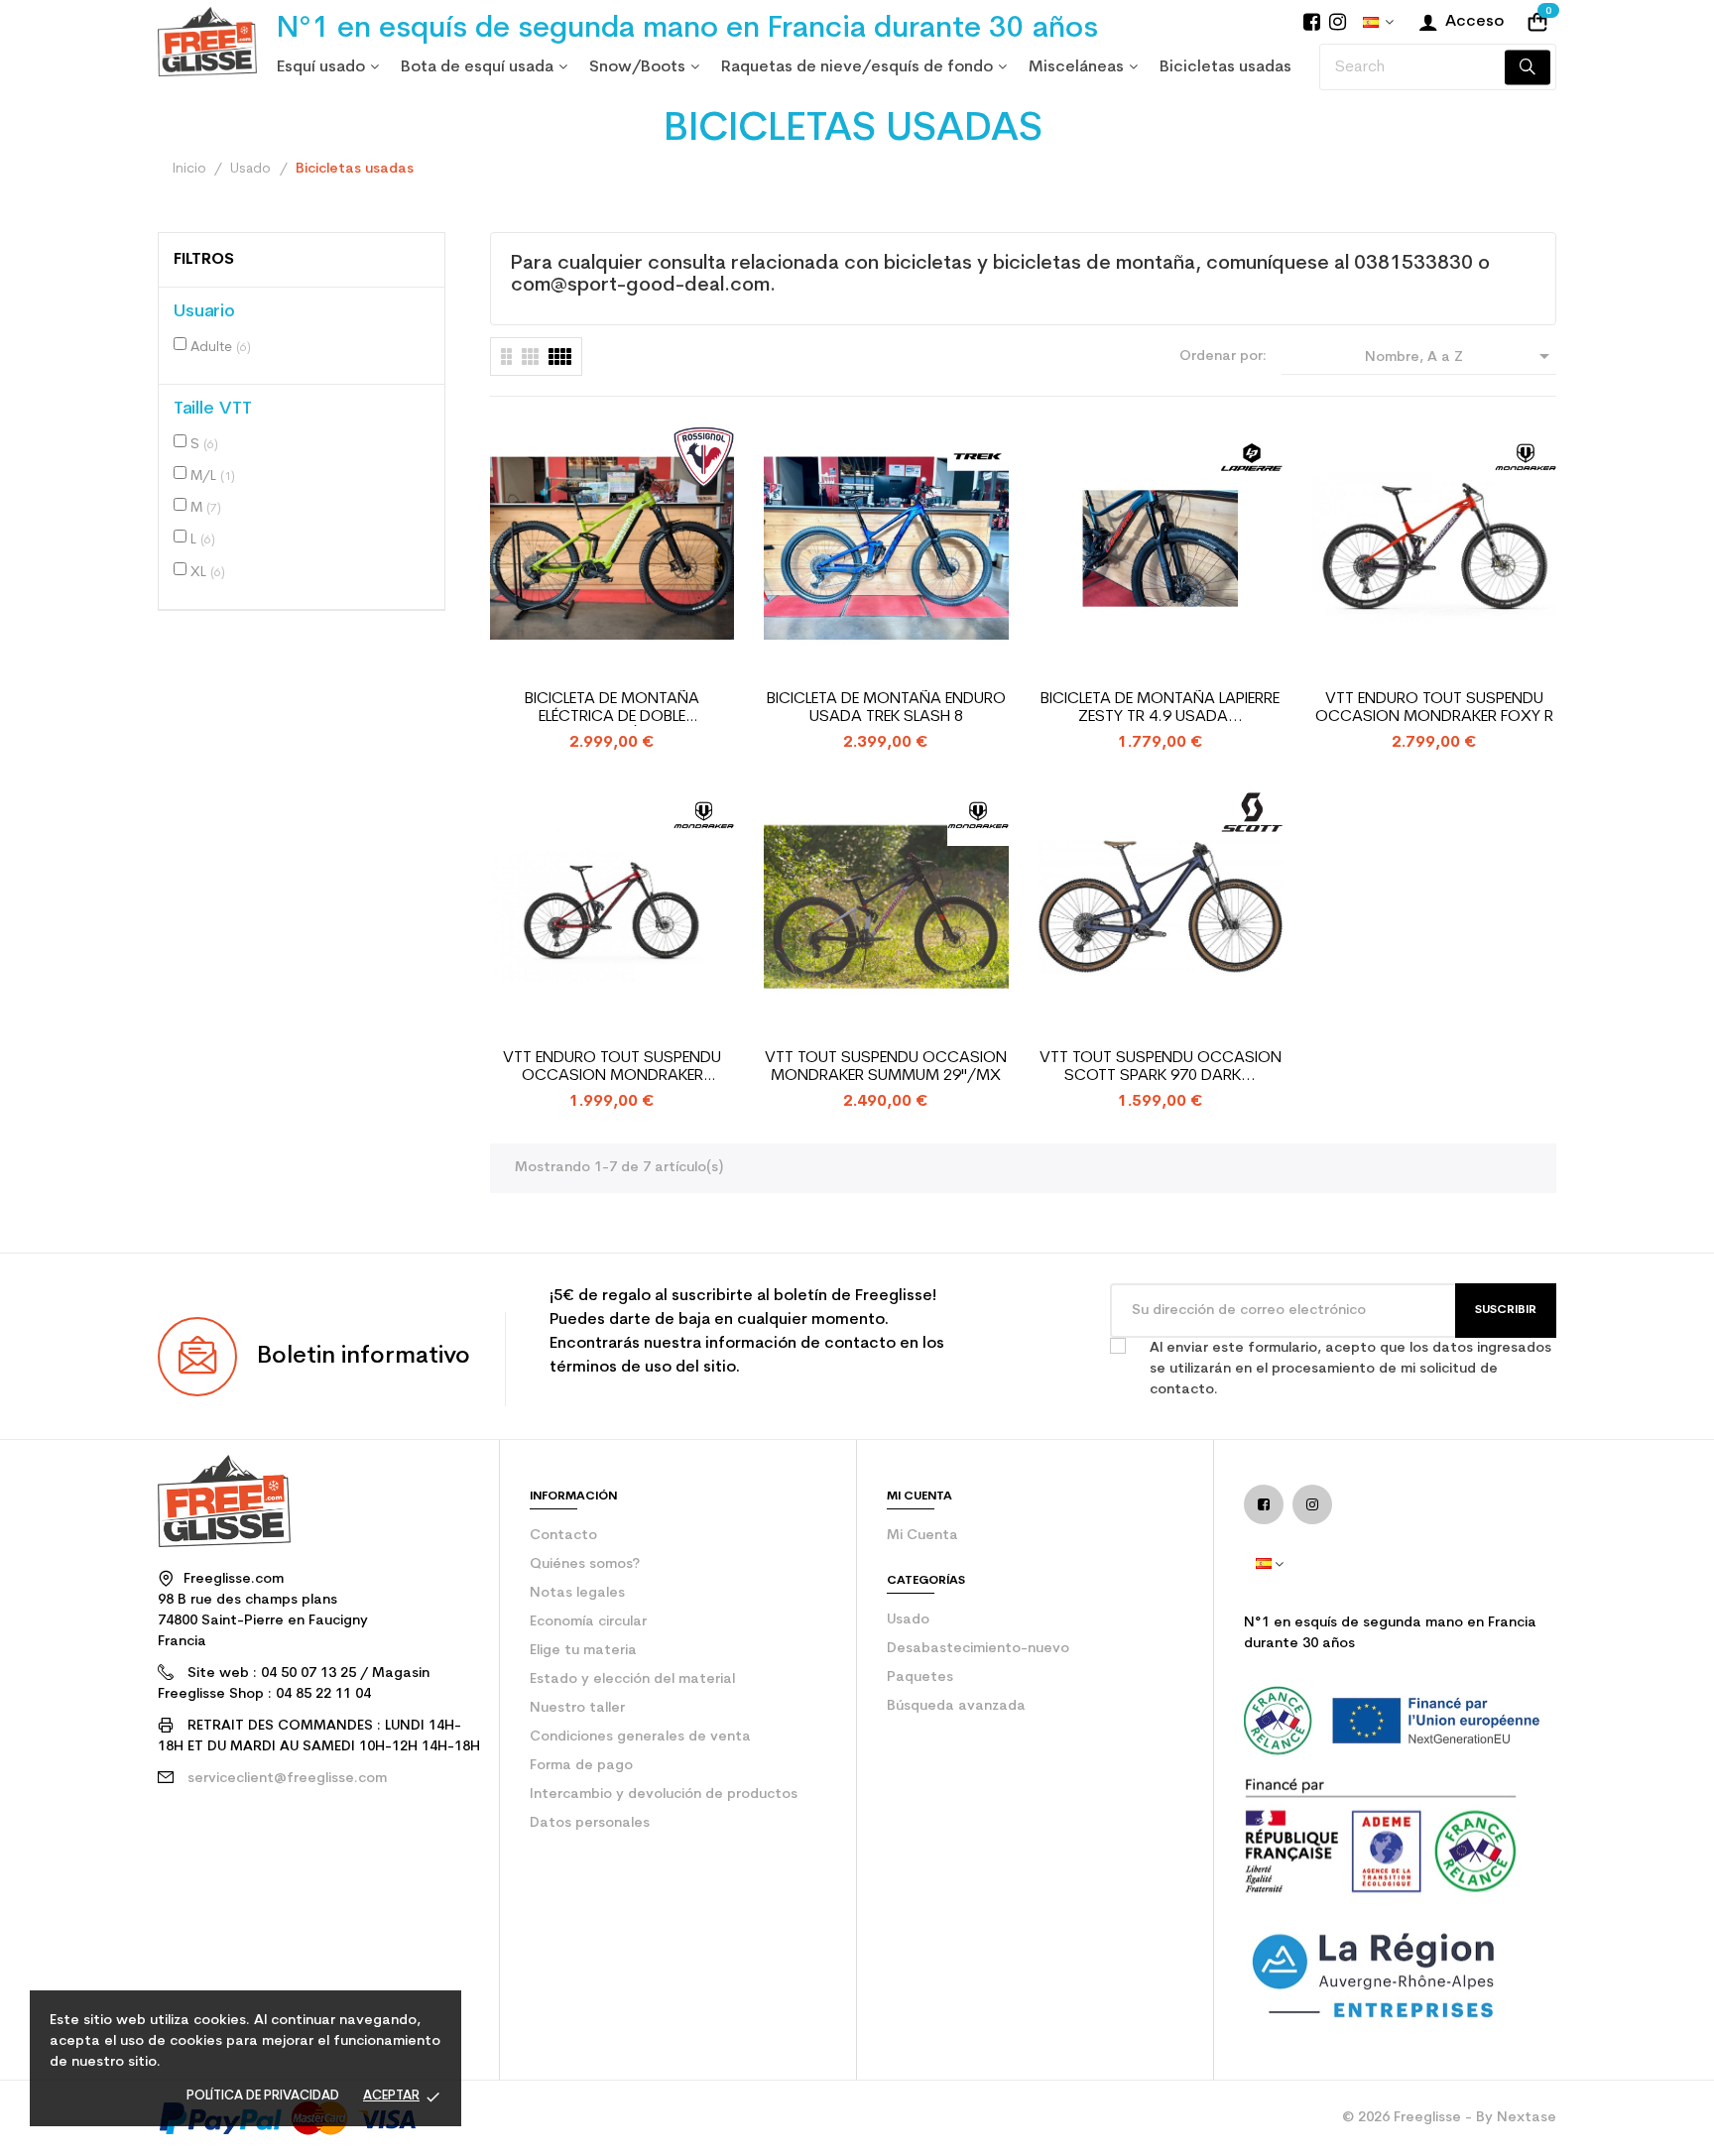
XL (208, 573)
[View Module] (560, 357)
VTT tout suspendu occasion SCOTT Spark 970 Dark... (1161, 1067)
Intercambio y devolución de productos (664, 1795)
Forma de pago (581, 1766)
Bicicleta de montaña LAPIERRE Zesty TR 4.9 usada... (1160, 708)
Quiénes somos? (585, 1564)
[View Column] (530, 357)
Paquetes (920, 1677)
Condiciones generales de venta (640, 1737)
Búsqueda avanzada (956, 1706)
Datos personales (590, 1823)
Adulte (221, 348)
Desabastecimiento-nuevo (978, 1649)
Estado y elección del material (632, 1679)
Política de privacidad (263, 2096)
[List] (506, 357)
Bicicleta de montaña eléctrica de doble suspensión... (612, 709)
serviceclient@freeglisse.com (287, 1779)
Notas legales (577, 1593)
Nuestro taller (577, 1708)
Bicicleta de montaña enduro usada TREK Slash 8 (886, 708)
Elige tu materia (583, 1651)
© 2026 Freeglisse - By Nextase (1449, 2118)
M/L (213, 477)
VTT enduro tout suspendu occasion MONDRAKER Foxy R (1434, 708)
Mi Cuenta (922, 1536)
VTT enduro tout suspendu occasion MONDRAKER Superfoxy (612, 1068)
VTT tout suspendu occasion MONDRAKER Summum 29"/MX (886, 1067)
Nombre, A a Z (1461, 356)
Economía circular (588, 1622)
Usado (908, 1620)
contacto (563, 1536)
